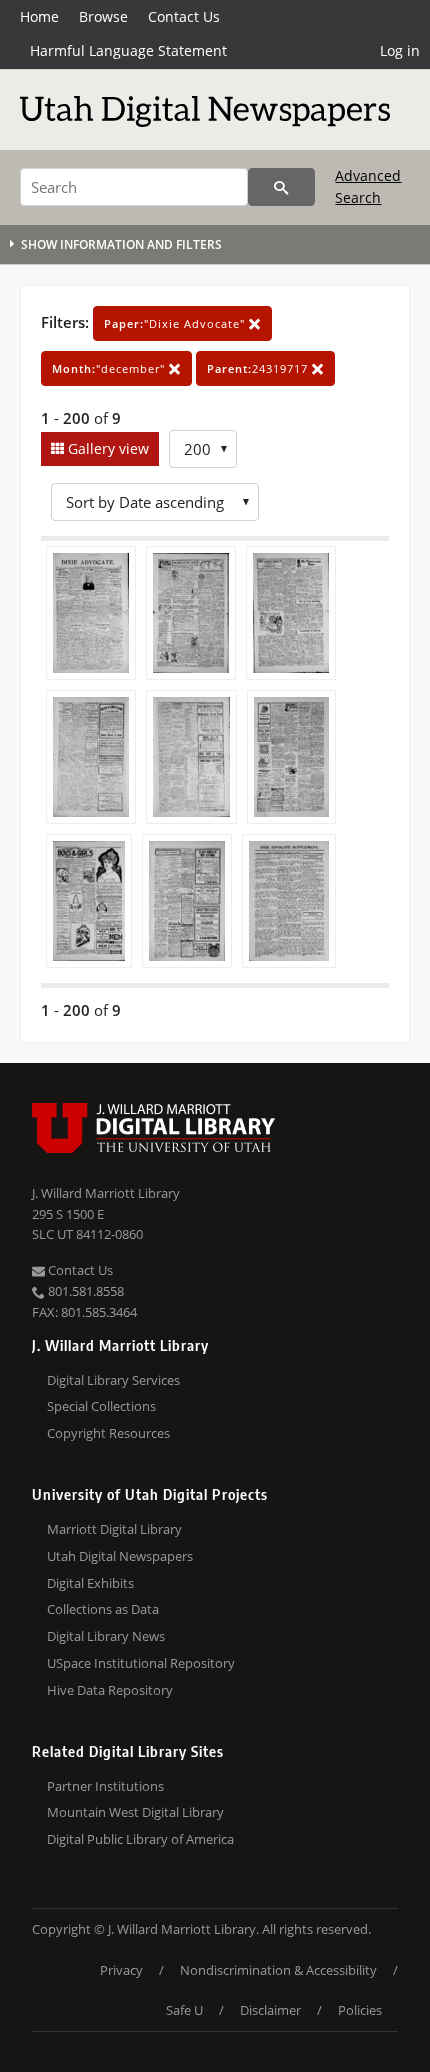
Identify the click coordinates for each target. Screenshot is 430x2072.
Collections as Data (103, 1609)
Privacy (121, 1970)
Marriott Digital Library (114, 1529)
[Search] (281, 187)
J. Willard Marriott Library (106, 1193)
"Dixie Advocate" (176, 323)
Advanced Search (368, 186)
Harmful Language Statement (128, 50)
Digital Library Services (113, 1380)
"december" (110, 368)
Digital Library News (106, 1636)
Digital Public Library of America (140, 1839)
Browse (103, 16)
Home (39, 16)
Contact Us (184, 16)
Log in (400, 50)
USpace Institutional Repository (141, 1663)
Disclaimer (270, 2010)
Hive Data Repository (110, 1690)
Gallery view (106, 448)
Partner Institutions (105, 1786)
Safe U (184, 2010)
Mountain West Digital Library (135, 1812)
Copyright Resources (108, 1433)
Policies (360, 2010)
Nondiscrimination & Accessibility (278, 1970)
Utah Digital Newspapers (120, 1556)
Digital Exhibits (90, 1583)
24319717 (259, 368)
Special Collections (101, 1406)
